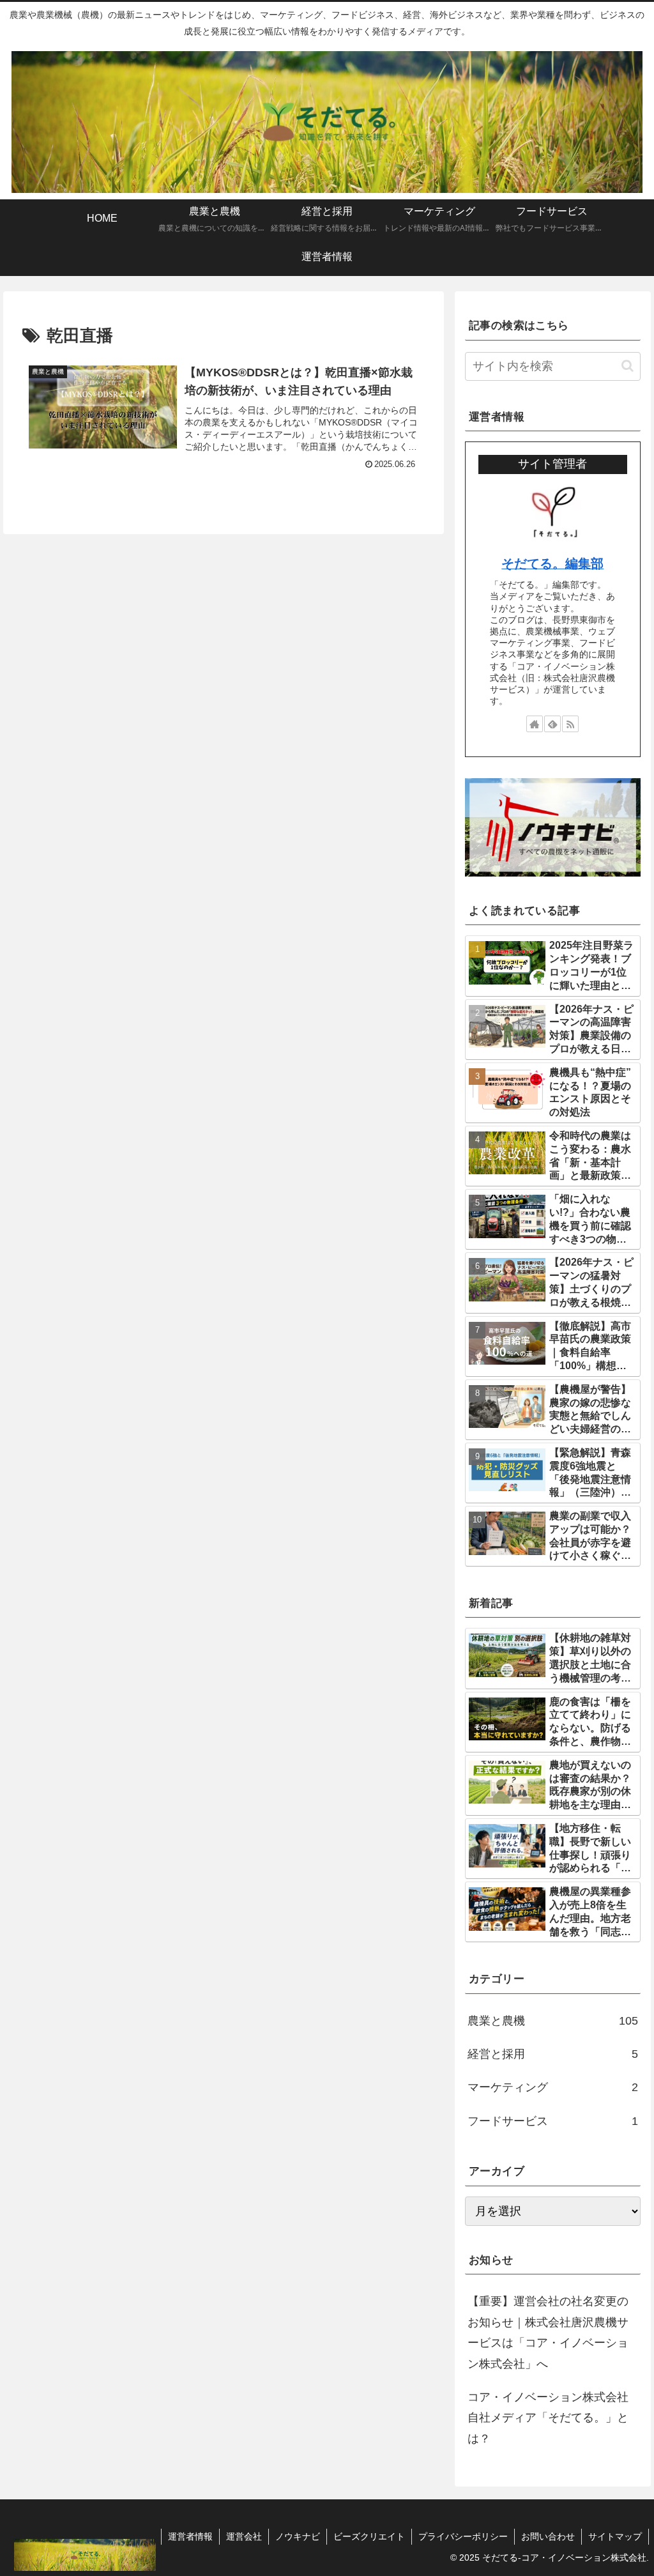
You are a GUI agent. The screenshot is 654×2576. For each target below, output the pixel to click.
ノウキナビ (298, 2536)
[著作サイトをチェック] (535, 724)
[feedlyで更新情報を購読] (552, 724)
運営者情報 (190, 2536)
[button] (627, 366)
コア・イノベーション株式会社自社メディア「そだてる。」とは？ (548, 2418)
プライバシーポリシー (463, 2536)
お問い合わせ (548, 2536)
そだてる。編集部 (552, 563)
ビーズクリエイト (369, 2536)
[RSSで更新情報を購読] (570, 724)
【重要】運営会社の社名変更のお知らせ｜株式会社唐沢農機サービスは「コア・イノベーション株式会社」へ (548, 2332)
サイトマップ (615, 2536)
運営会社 (244, 2536)
